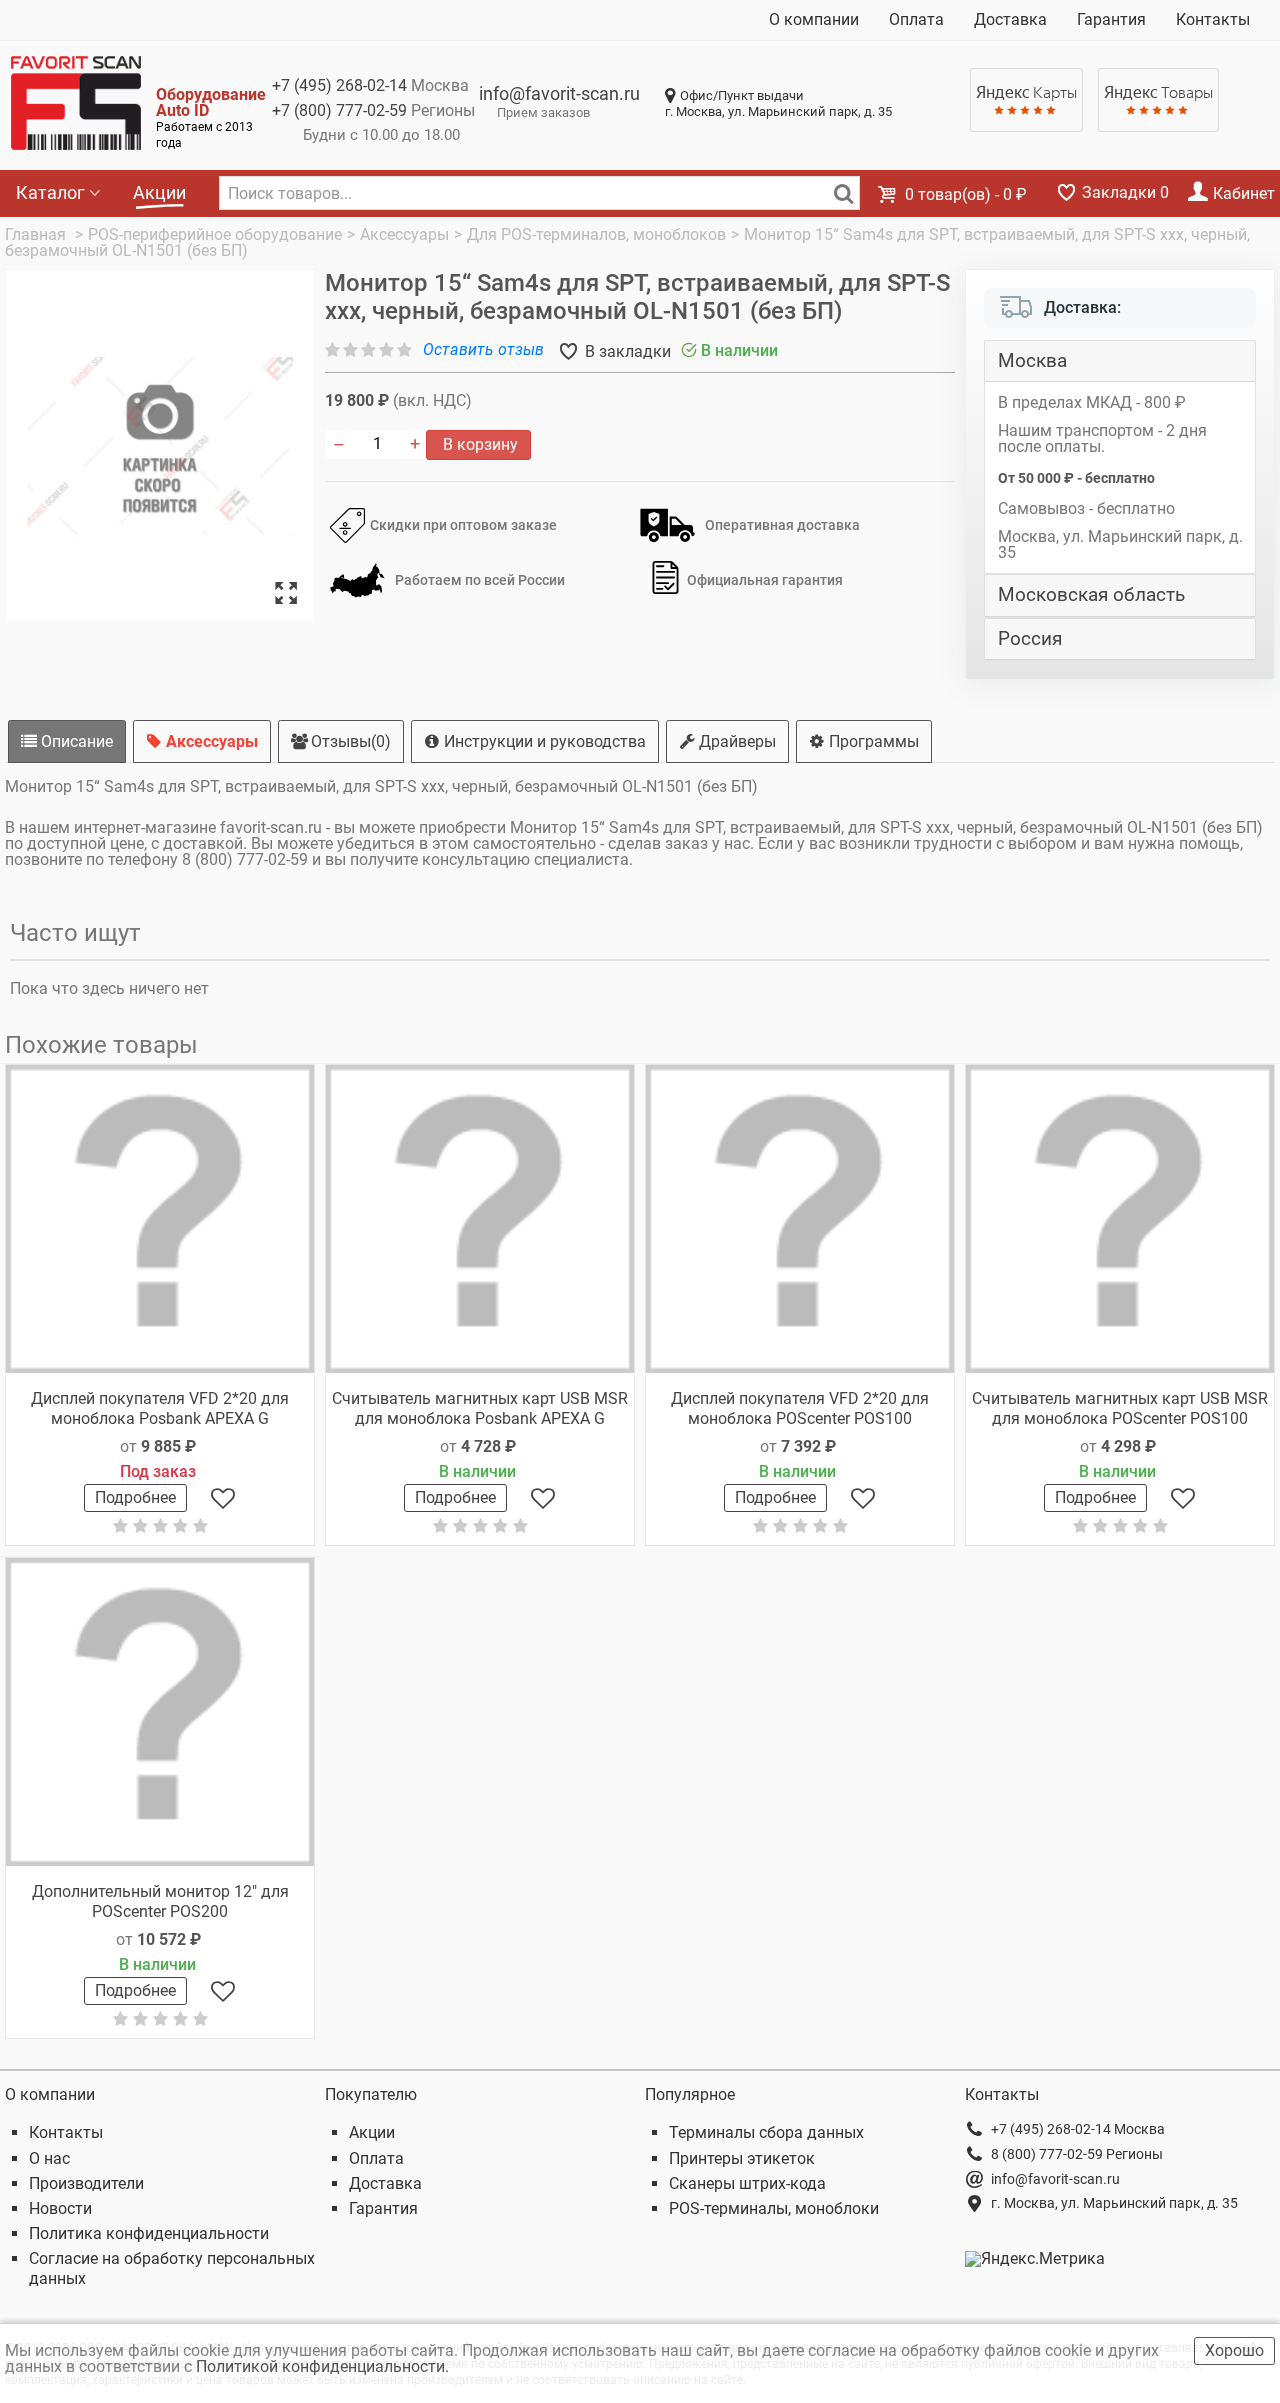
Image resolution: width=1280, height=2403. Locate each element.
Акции (159, 192)
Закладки (1123, 192)
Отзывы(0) (349, 741)
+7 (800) (339, 110)
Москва (1032, 361)
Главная (37, 234)
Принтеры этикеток (742, 2158)
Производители (86, 2183)
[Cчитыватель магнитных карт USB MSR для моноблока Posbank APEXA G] (480, 1219)
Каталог (50, 192)
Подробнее (135, 1497)
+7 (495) (339, 85)
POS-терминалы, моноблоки (774, 2208)
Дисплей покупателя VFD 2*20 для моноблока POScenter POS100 (800, 1408)
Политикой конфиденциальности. (324, 2366)
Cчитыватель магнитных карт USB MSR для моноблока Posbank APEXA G (480, 1408)
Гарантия (1111, 19)
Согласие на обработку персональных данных (172, 2268)
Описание (75, 741)
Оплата (916, 19)
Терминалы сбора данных (766, 2132)
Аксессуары (210, 741)
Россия (1030, 639)
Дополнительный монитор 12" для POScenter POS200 (160, 1901)
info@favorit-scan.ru (559, 93)
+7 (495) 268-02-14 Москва (1078, 2129)
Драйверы (735, 741)
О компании (814, 19)
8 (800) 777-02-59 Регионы (1077, 2154)
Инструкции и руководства (543, 741)
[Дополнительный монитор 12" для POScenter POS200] (160, 1712)
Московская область (1091, 595)
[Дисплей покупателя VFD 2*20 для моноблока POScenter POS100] (800, 1219)
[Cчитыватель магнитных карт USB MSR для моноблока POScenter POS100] (1120, 1219)
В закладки (626, 351)
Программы (872, 741)
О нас (49, 2158)
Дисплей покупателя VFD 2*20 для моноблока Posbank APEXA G (160, 1408)
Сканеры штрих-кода (747, 2183)
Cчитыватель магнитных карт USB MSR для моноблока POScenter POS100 (1120, 1408)
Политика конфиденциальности (149, 2233)
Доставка (1010, 19)
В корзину (478, 444)
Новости (60, 2208)
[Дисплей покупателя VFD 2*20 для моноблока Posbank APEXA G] (160, 1219)
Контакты (1213, 19)
